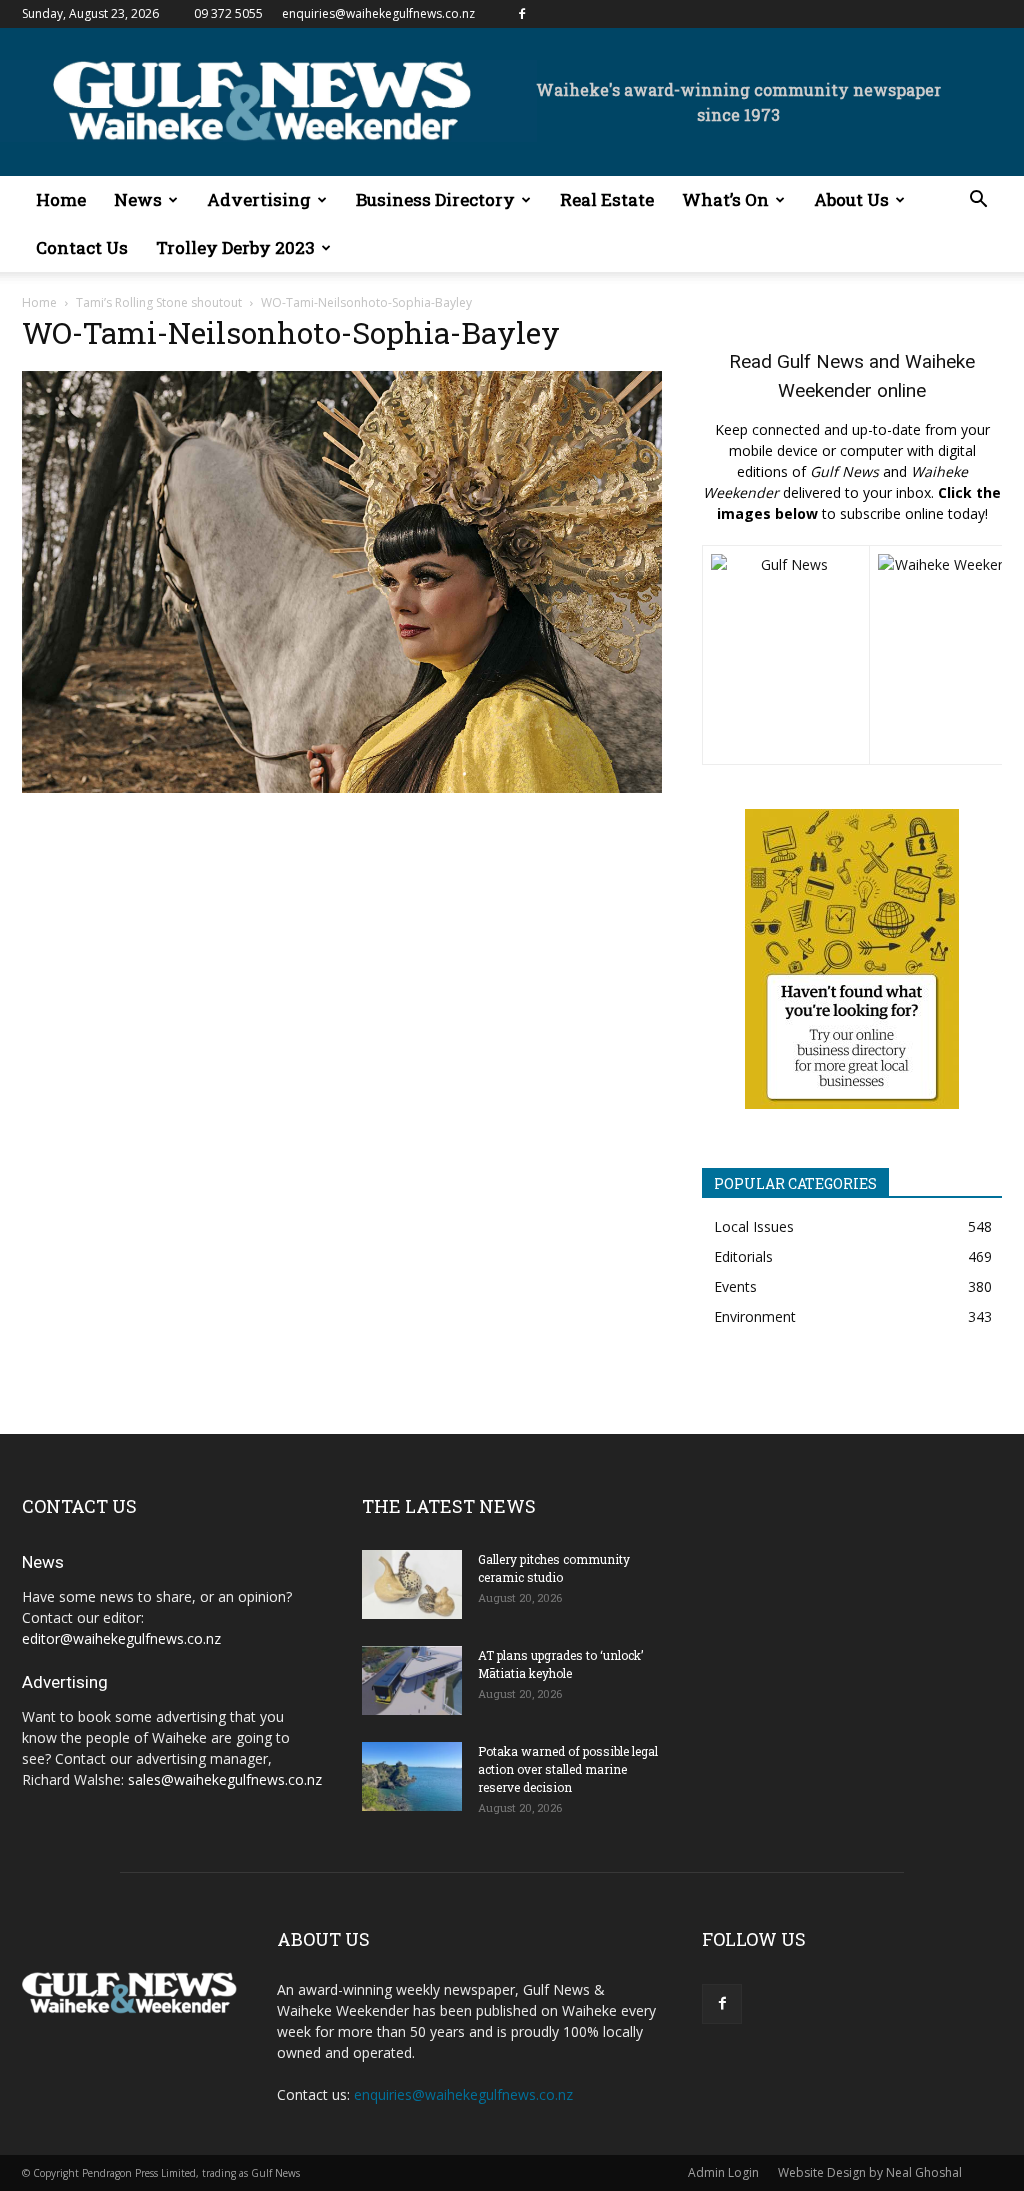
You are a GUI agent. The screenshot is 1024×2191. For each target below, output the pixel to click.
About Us (851, 199)
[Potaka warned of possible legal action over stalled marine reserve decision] (412, 1776)
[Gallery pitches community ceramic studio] (412, 1584)
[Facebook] (522, 14)
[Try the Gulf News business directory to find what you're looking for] (852, 959)
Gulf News (820, 361)
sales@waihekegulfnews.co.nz (225, 1779)
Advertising (259, 199)
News (138, 199)
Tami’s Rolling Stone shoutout (159, 302)
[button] (978, 201)
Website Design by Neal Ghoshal (870, 2172)
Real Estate (607, 199)
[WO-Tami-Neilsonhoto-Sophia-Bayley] (342, 787)
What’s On (725, 199)
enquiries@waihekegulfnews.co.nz (378, 13)
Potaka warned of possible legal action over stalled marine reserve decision (568, 1769)
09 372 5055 (228, 13)
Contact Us (82, 247)
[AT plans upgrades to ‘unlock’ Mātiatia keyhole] (412, 1680)
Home (61, 199)
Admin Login (723, 2172)
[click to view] (786, 655)
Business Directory (435, 199)
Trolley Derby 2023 (235, 247)
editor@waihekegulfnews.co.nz (121, 1638)
